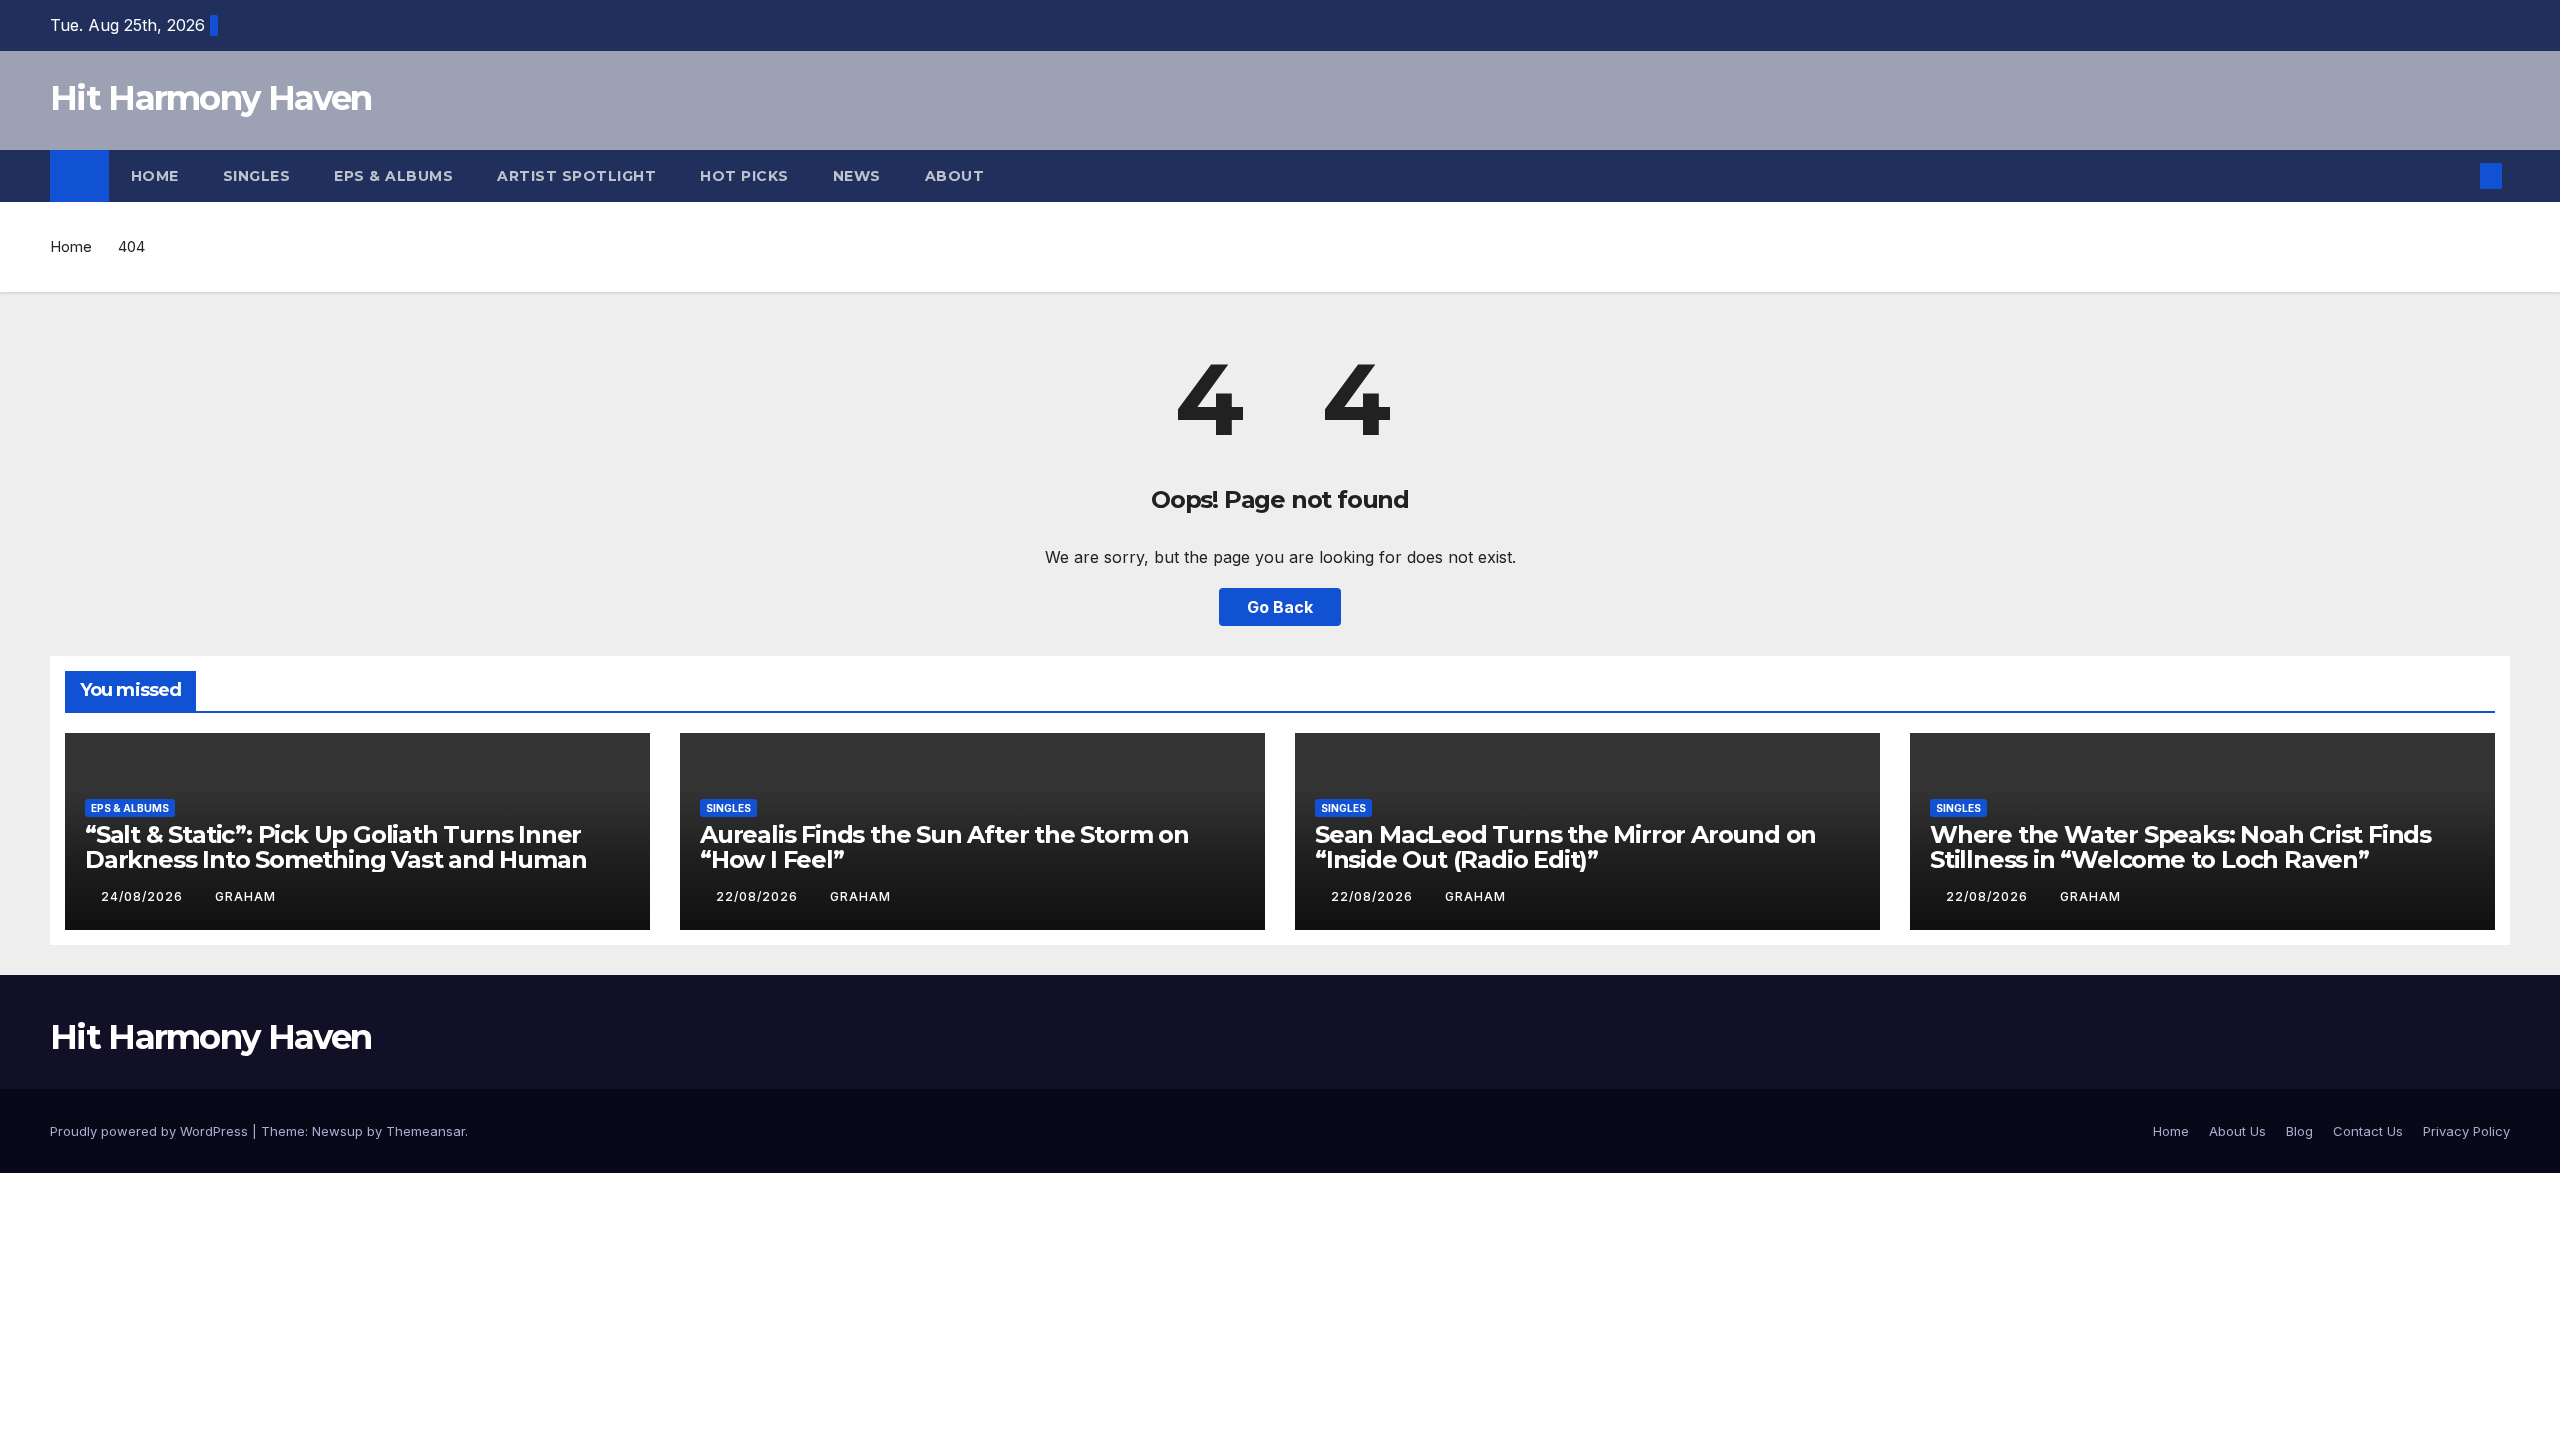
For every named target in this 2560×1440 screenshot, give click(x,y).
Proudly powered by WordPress (151, 1131)
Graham (245, 896)
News (857, 176)
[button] (2458, 176)
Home (155, 176)
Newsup (337, 1131)
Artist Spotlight (576, 176)
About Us (2237, 1131)
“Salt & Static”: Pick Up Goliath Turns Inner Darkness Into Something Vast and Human (335, 847)
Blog (2299, 1131)
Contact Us (2368, 1131)
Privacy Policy (2466, 1131)
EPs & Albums (393, 176)
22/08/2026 (759, 896)
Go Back (1280, 607)
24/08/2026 (144, 896)
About (957, 176)
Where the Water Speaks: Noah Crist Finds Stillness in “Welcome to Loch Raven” (2180, 847)
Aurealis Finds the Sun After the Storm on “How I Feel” (944, 847)
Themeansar (425, 1131)
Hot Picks (744, 176)
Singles (257, 176)
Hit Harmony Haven (210, 98)
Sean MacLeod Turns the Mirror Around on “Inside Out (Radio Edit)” (1565, 847)
